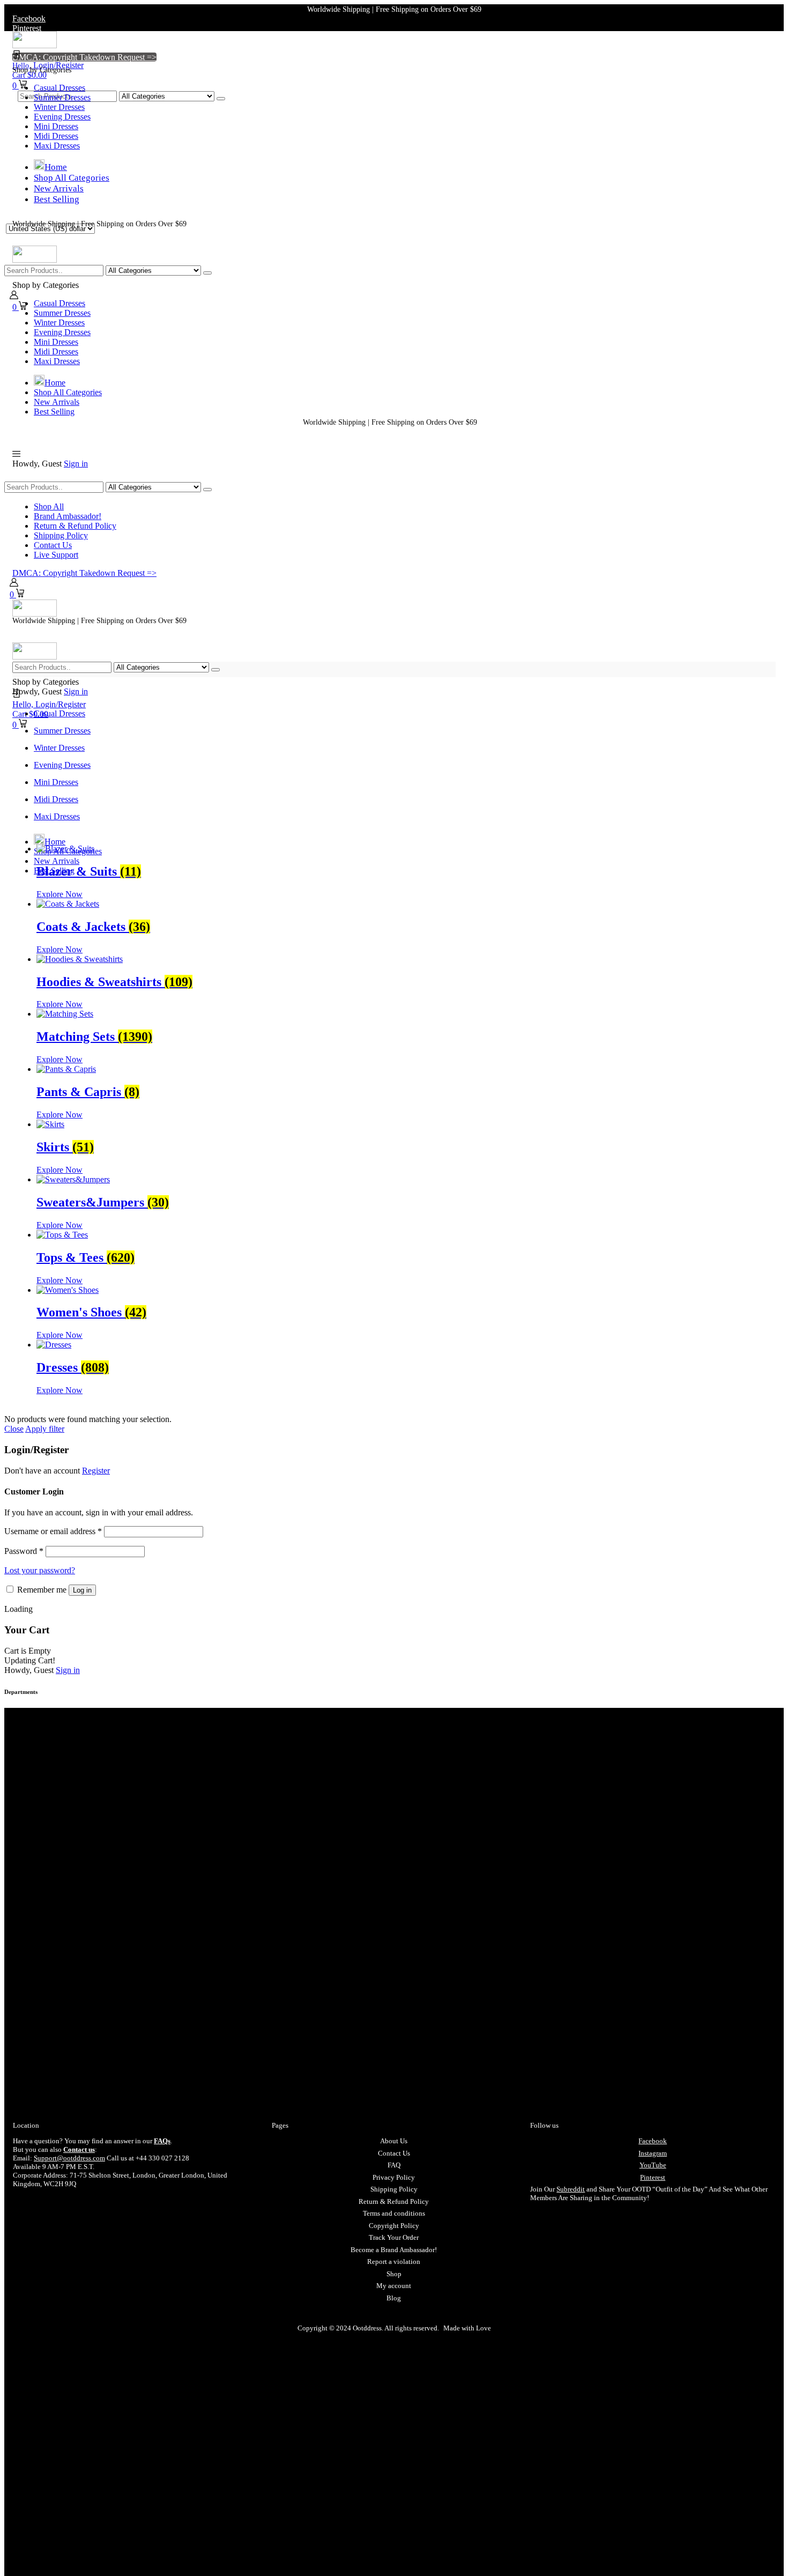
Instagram (653, 2153)
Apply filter (45, 1429)
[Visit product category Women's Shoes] (68, 1290)
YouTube (653, 2165)
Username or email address (53, 1531)
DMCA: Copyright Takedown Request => (84, 57)
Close (14, 1429)
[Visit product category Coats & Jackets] (68, 904)
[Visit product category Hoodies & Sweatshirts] (80, 959)
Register (96, 1471)
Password (24, 1551)
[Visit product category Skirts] (50, 1124)
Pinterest (653, 2177)
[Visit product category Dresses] (54, 1345)
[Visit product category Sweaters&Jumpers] (73, 1179)
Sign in (76, 464)
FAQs (162, 2141)
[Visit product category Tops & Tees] (62, 1235)
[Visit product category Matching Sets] (65, 1014)
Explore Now (60, 894)
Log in (82, 1590)
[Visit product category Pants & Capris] (66, 1069)
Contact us (79, 2149)
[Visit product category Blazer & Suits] (65, 849)
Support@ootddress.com (69, 2158)
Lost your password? (40, 1570)
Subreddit (571, 2189)
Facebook (653, 2141)
